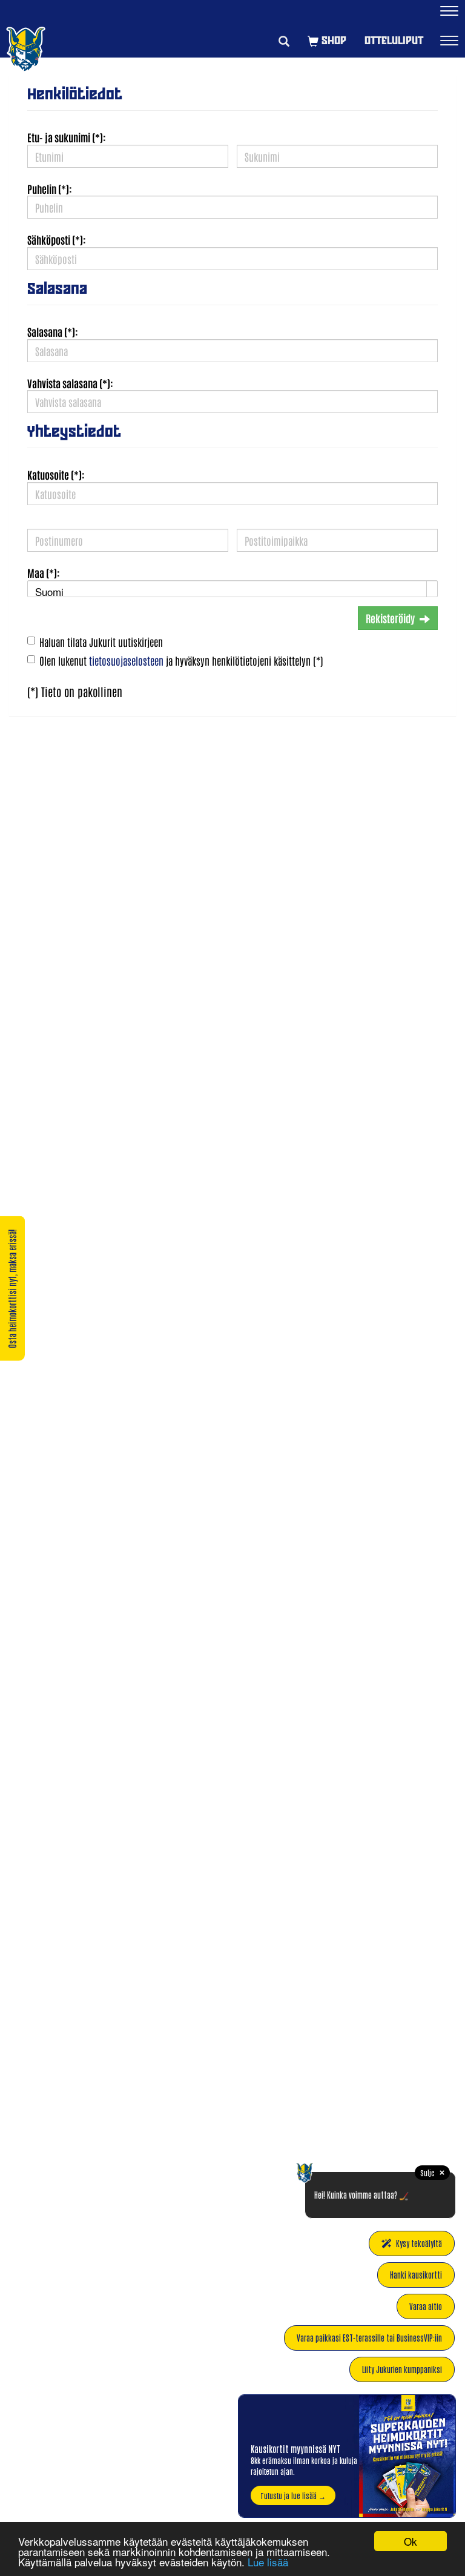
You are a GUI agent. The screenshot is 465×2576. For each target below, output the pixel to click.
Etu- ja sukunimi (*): (67, 137)
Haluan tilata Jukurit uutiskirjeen (101, 641)
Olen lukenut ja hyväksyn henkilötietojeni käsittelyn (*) (181, 660)
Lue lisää (268, 2562)
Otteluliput (394, 40)
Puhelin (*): (50, 188)
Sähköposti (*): (57, 239)
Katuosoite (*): (56, 474)
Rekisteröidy (390, 618)
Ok (411, 2541)
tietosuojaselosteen (126, 660)
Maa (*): (44, 572)
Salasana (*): (53, 331)
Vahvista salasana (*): (70, 383)
